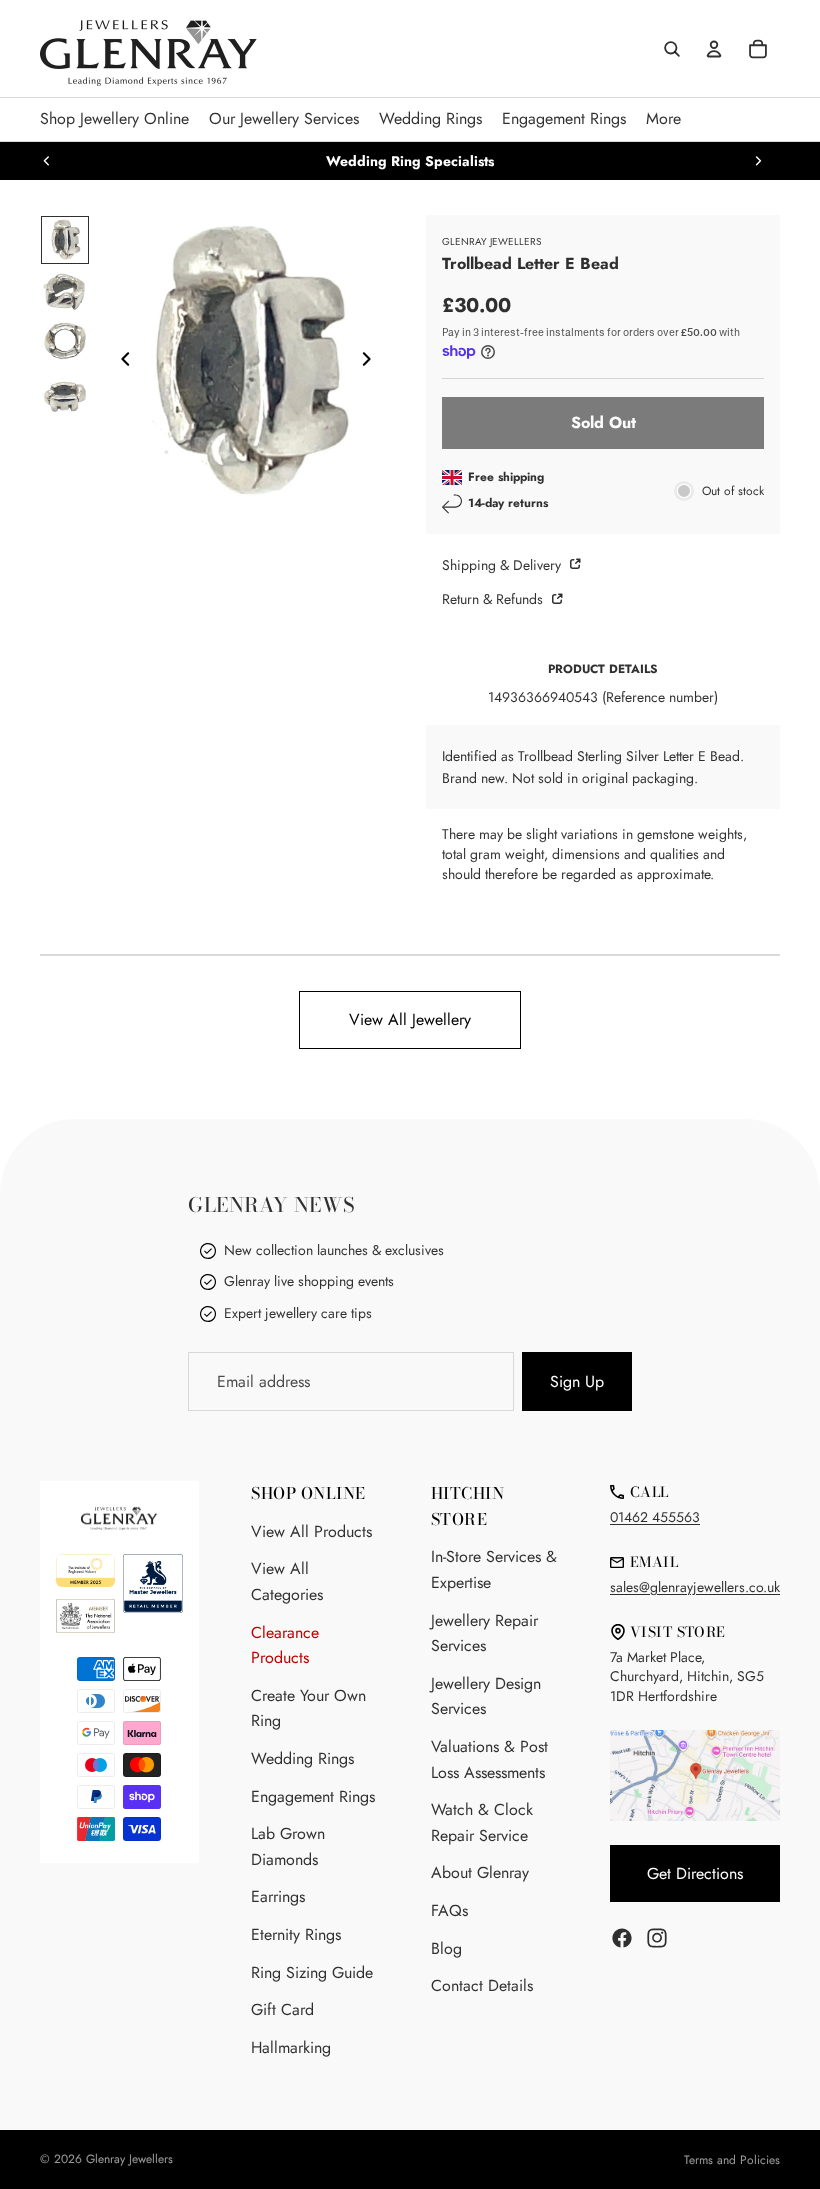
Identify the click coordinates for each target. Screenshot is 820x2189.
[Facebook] (622, 1938)
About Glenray (480, 1872)
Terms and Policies (732, 2160)
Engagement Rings (313, 1796)
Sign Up (577, 1381)
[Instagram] (657, 1938)
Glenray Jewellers (129, 2159)
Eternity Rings (296, 1934)
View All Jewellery (410, 1019)
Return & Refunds (494, 599)
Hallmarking (291, 2047)
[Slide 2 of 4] (65, 292)
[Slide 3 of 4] (65, 344)
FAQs (449, 1910)
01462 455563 (655, 1517)
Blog (446, 1948)
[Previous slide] (47, 161)
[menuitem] (663, 119)
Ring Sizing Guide (312, 1972)
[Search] (672, 49)
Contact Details (482, 1985)
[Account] (714, 49)
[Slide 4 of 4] (65, 396)
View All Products (311, 1531)
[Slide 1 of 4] (65, 240)
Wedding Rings (302, 1758)
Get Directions (695, 1873)
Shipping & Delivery (503, 565)
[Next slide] (758, 161)
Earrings (278, 1896)
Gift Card (282, 2009)
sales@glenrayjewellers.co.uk (695, 1587)
